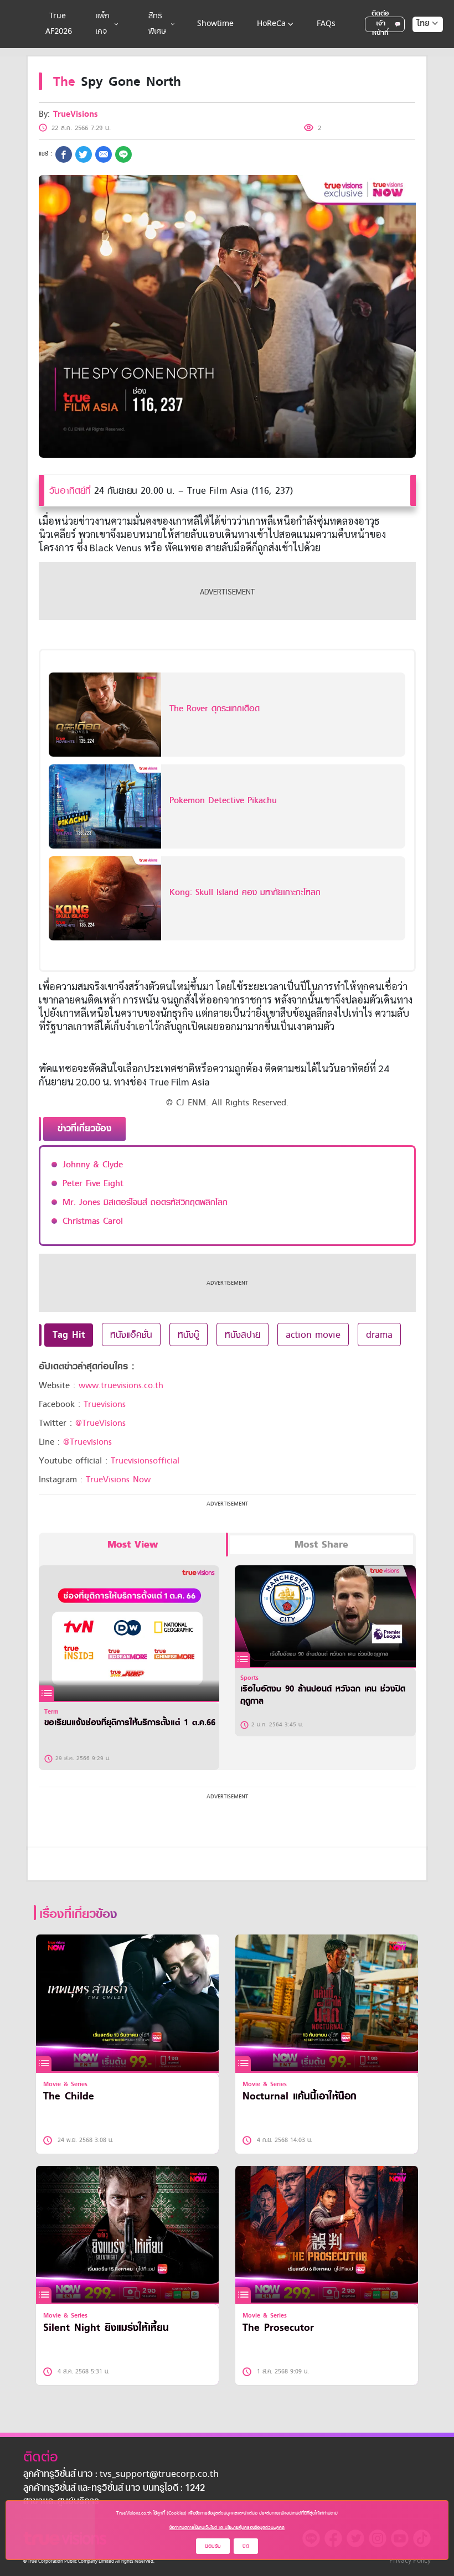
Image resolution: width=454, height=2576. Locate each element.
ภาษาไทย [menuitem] (417, 46)
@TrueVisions (100, 1423)
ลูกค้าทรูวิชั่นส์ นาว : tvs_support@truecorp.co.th (121, 2475)
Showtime (215, 24)
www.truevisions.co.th (121, 1385)
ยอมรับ (213, 2546)
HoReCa (271, 24)
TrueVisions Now (118, 1480)
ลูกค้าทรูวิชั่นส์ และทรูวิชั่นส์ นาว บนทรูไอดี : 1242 (114, 2489)
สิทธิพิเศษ (157, 24)
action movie (313, 1334)
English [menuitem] (420, 64)
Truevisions (105, 1404)
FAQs (326, 24)
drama (379, 1334)
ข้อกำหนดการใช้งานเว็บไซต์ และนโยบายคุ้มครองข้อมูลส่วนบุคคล (227, 2527)
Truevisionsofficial (145, 1461)
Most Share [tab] (321, 1545)
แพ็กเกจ (102, 24)
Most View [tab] (133, 1545)
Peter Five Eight (93, 1183)
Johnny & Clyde (93, 1165)
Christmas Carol (93, 1221)
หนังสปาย (243, 1334)
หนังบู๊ (189, 1334)
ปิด (246, 2546)
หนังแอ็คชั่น (131, 1334)
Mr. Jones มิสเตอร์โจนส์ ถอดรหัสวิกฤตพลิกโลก (145, 1202)
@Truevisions (87, 1442)
